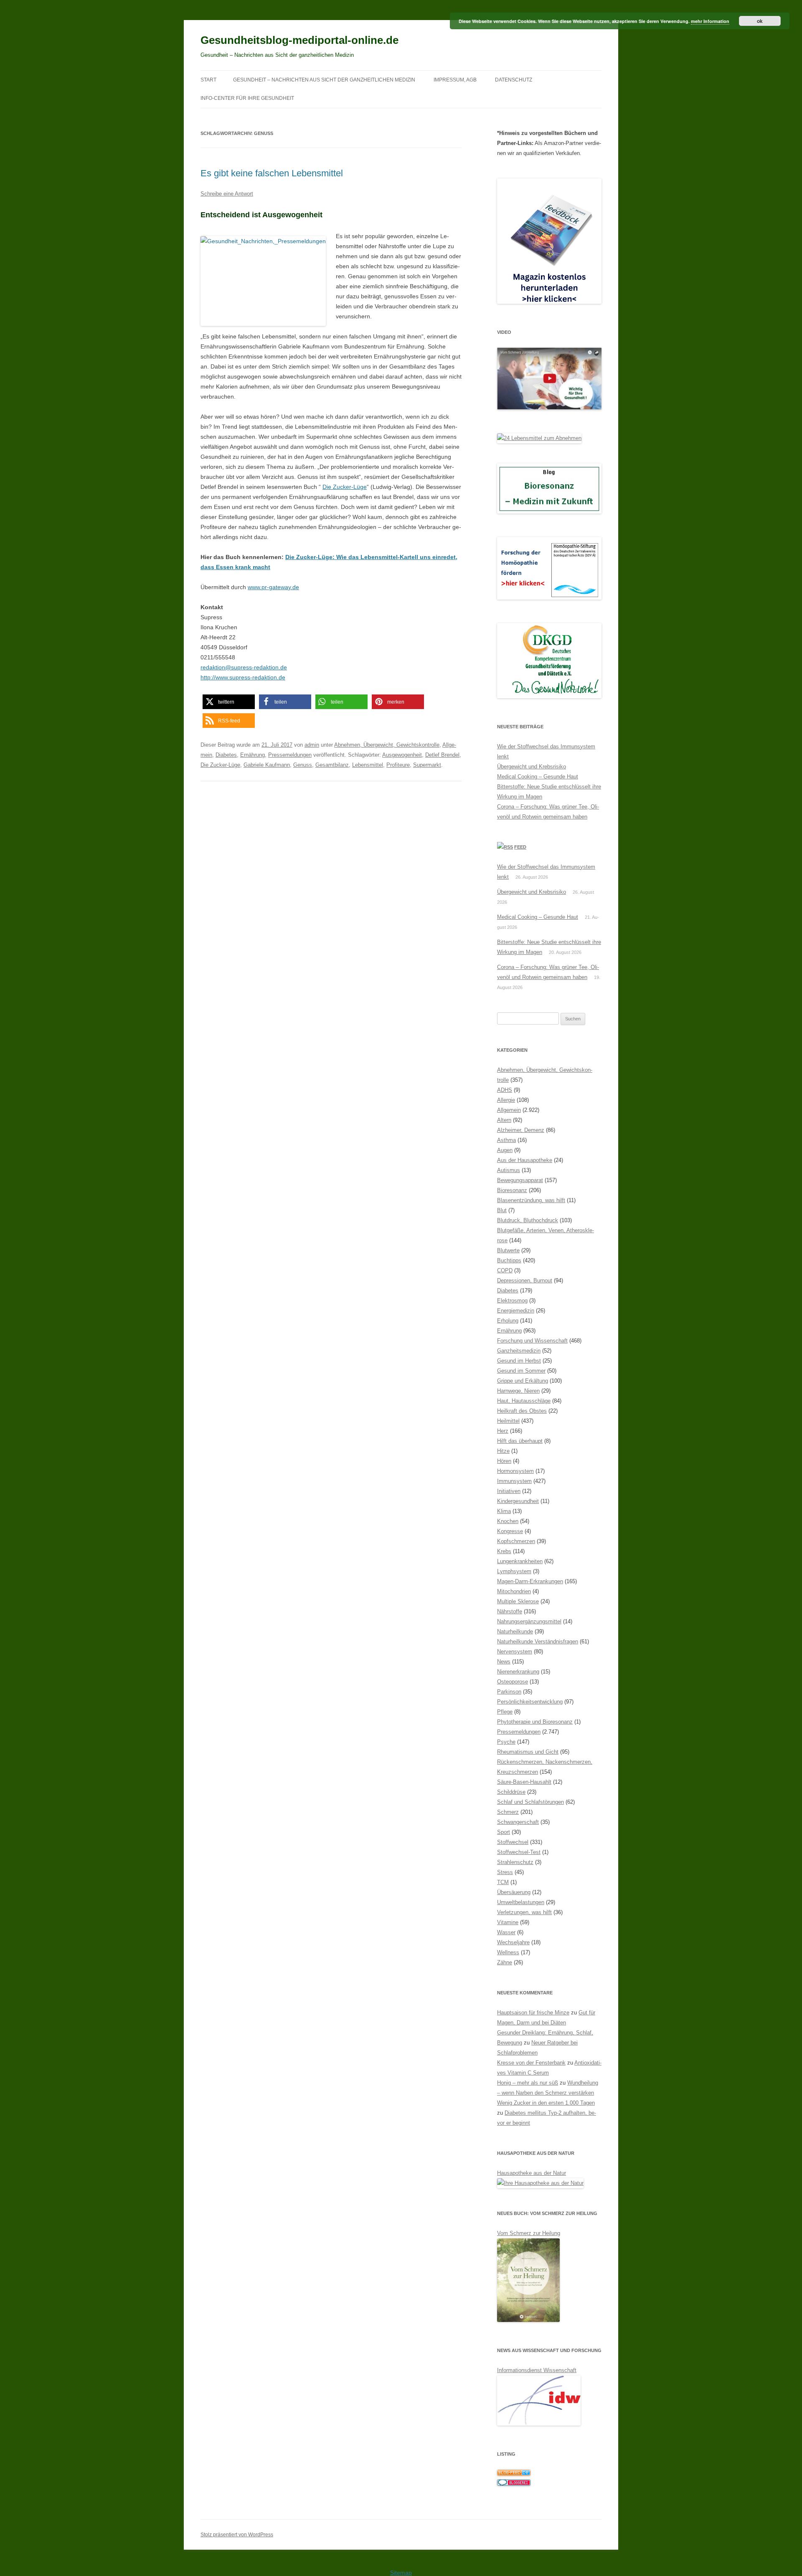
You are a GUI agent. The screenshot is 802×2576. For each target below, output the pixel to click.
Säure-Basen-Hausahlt (524, 1782)
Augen (505, 1150)
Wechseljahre (513, 1942)
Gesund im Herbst (519, 1361)
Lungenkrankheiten (520, 1561)
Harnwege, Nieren (518, 1391)
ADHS (505, 1090)
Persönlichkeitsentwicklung (530, 1702)
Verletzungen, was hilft (524, 1912)
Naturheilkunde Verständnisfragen (538, 1641)
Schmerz (508, 1812)
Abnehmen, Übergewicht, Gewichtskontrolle (387, 745)
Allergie (506, 1100)
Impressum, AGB (455, 80)
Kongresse (510, 1531)
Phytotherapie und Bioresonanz (535, 1722)
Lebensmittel (368, 765)
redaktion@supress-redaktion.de (244, 667)
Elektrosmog (512, 1301)
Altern (504, 1120)
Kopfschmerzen (516, 1541)
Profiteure (398, 765)
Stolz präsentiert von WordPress (237, 2535)
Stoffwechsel (513, 1842)
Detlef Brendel (442, 755)
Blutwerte (508, 1250)
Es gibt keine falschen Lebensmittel (272, 173)
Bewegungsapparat (520, 1180)
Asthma (506, 1140)
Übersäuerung (514, 1892)
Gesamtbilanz (332, 765)
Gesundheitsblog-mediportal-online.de (299, 40)
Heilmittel (508, 1421)
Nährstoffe (510, 1611)
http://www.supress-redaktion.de (243, 677)
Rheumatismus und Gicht (528, 1752)
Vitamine (508, 1922)
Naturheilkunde (515, 1631)
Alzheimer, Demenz (521, 1130)
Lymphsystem (514, 1571)
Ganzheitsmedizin (519, 1351)
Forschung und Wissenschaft (532, 1341)
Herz (503, 1431)
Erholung (508, 1321)
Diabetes (226, 755)
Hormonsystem (515, 1471)
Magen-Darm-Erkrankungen (530, 1581)
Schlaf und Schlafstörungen (530, 1802)
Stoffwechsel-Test (519, 1852)
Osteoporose (513, 1682)
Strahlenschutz (515, 1862)
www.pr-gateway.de (273, 587)
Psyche (506, 1742)
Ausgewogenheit (402, 755)
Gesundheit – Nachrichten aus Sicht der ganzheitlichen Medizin (324, 80)
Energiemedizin (516, 1311)
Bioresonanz (512, 1190)
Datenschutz (514, 80)
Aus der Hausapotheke (525, 1160)
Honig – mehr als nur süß (528, 2083)
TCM (503, 1882)
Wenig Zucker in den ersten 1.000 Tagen (546, 2103)
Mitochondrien (514, 1591)
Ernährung (253, 755)
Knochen (508, 1521)
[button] (229, 702)
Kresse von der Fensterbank (531, 2063)
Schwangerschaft (518, 1822)
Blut (502, 1210)
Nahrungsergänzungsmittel (529, 1621)
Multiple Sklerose (518, 1601)
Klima (504, 1511)
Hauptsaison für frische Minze (533, 2013)
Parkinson (509, 1692)
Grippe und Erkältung (523, 1381)
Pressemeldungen (290, 755)
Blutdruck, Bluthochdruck (528, 1220)
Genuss (303, 765)
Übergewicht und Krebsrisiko (532, 767)
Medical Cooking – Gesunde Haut (538, 777)
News (504, 1662)
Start (208, 80)
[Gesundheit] (514, 2474)
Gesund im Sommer (521, 1371)
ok (760, 21)
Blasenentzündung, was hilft (531, 1200)
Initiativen (509, 1491)
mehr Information (710, 21)
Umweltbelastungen (521, 1902)
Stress (505, 1872)
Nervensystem (515, 1652)
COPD (505, 1270)
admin (312, 745)
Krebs (504, 1551)
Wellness (508, 1952)
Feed (520, 847)
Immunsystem (514, 1481)
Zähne (505, 1962)
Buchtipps (509, 1260)
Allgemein (509, 1110)
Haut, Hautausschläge (524, 1401)
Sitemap (401, 2573)
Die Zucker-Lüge (345, 487)
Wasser (506, 1932)
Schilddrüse (511, 1792)
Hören (504, 1461)
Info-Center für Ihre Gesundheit (247, 98)
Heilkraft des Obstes (522, 1411)
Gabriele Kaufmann (267, 765)
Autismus (509, 1170)
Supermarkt (427, 765)
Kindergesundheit (518, 1501)
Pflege (505, 1712)
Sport (504, 1832)
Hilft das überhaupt (520, 1441)
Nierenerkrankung (518, 1672)
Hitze (503, 1451)
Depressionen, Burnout (525, 1280)
